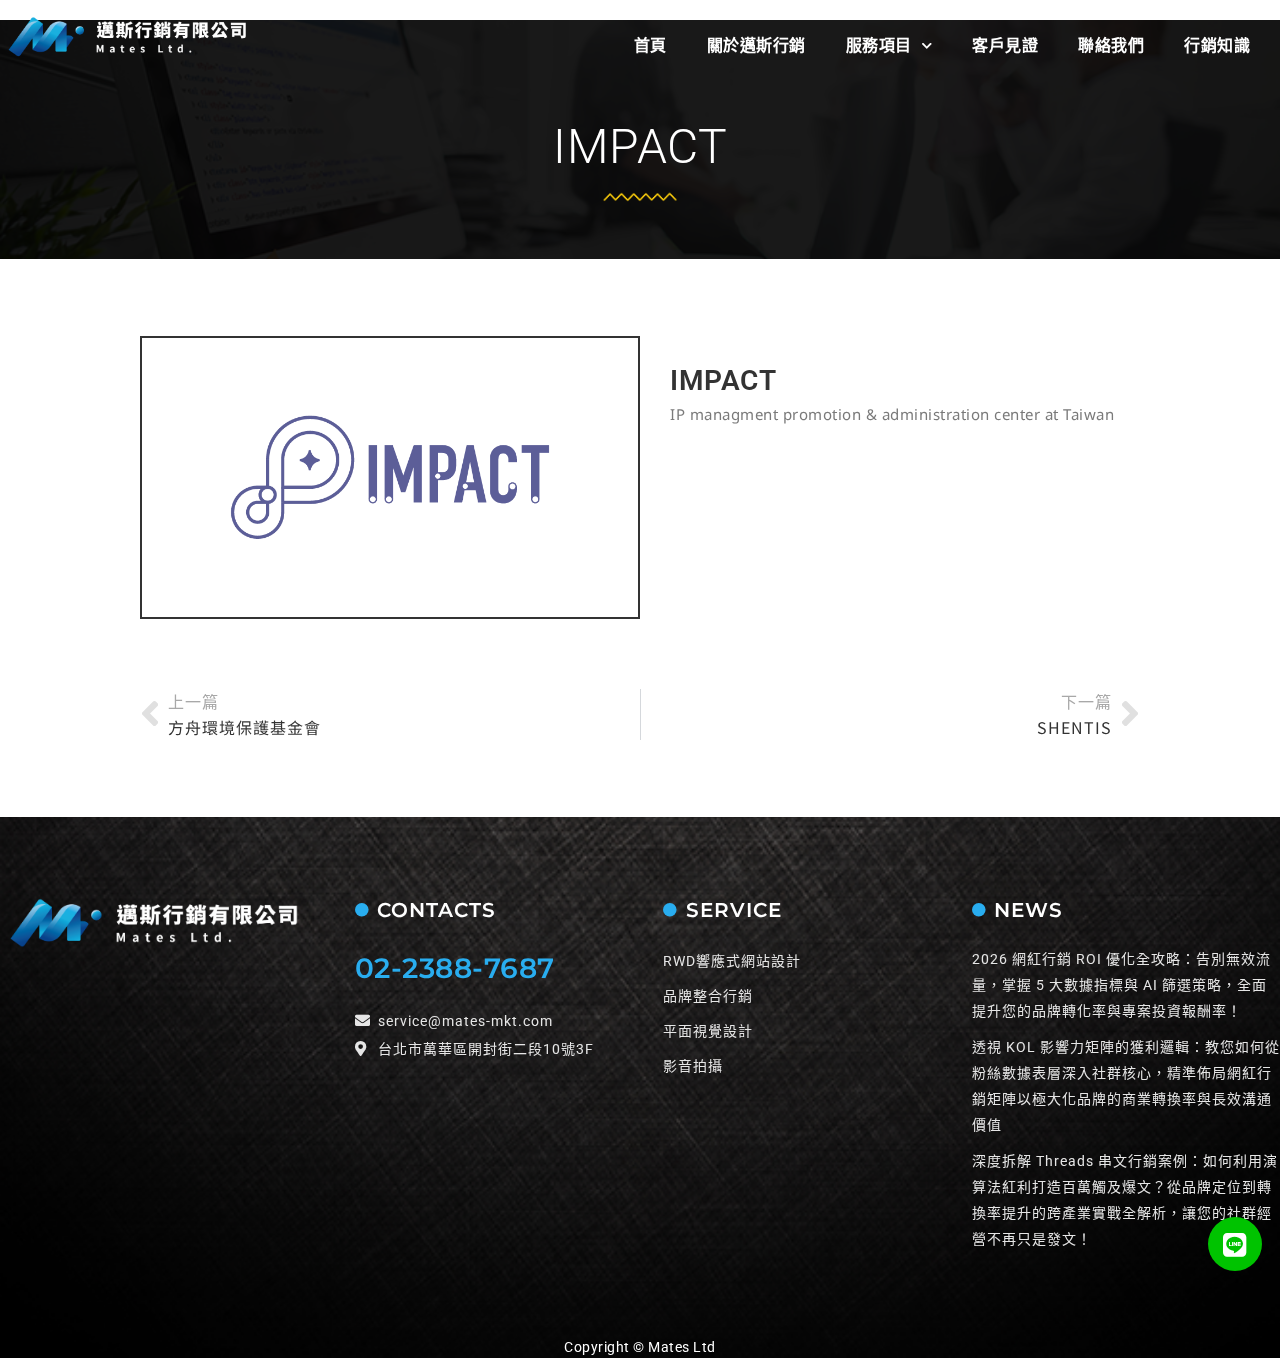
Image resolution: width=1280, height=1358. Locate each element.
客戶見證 (1005, 45)
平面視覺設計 (708, 1031)
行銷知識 (1217, 45)
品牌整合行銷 (708, 996)
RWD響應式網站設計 (732, 961)
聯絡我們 (1111, 45)
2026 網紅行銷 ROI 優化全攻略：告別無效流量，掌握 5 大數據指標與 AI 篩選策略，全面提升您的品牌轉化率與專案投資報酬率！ (1121, 985)
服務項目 (879, 45)
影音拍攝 (693, 1066)
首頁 (650, 45)
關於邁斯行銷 (756, 45)
